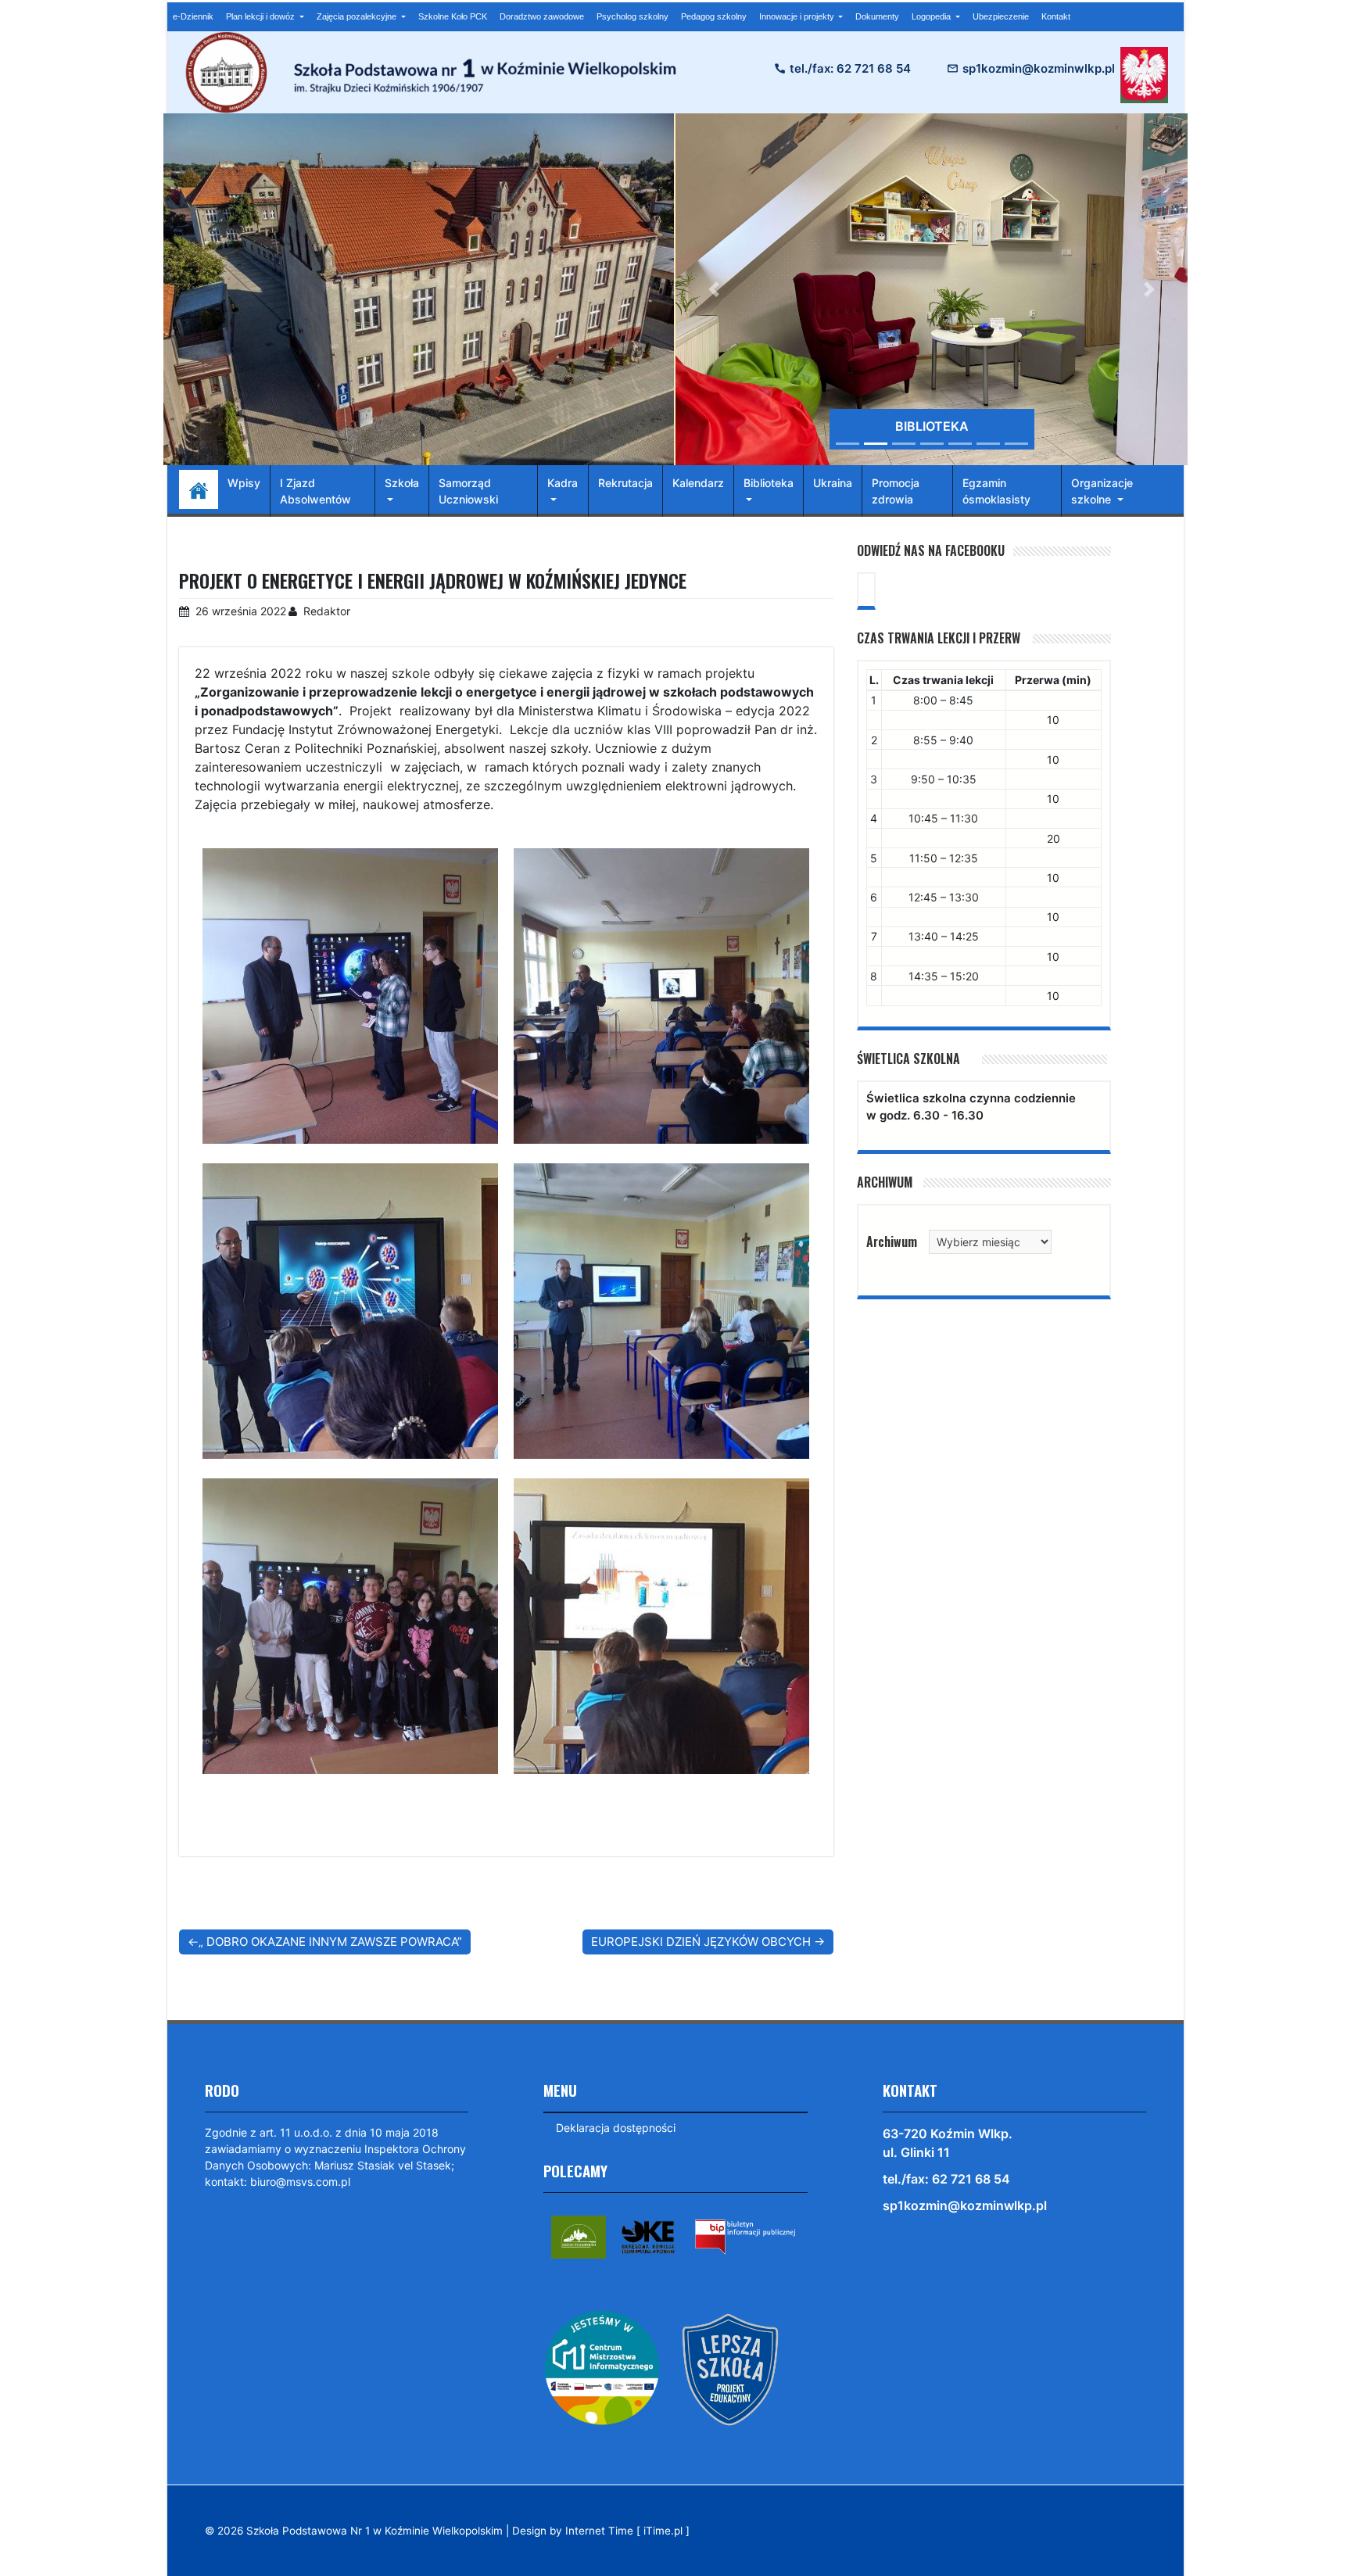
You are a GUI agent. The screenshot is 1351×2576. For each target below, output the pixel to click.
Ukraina (833, 483)
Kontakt (1056, 16)
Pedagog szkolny (714, 16)
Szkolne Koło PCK (453, 16)
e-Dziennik (193, 16)
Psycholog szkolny (632, 16)
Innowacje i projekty (798, 16)
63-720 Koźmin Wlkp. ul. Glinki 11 (948, 2143)
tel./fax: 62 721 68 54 (850, 68)
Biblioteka (769, 483)
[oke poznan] (648, 2236)
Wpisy (244, 483)
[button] (714, 289)
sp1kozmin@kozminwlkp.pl (1039, 68)
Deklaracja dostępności (616, 2128)
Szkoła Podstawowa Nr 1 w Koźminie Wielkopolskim (374, 2531)
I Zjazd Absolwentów (315, 491)
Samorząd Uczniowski (468, 491)
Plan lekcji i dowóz (262, 16)
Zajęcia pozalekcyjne (358, 16)
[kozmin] (579, 2236)
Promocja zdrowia (896, 491)
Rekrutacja (625, 483)
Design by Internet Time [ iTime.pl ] (601, 2531)
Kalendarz (698, 483)
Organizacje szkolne (1102, 491)
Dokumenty (877, 16)
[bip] (745, 2236)
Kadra (563, 483)
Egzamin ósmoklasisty (996, 491)
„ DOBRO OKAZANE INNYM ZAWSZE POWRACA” (330, 1942)
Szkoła (402, 483)
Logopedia (932, 16)
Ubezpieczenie (1001, 16)
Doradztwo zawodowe (542, 16)
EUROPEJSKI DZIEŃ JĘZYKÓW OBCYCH (701, 1942)
